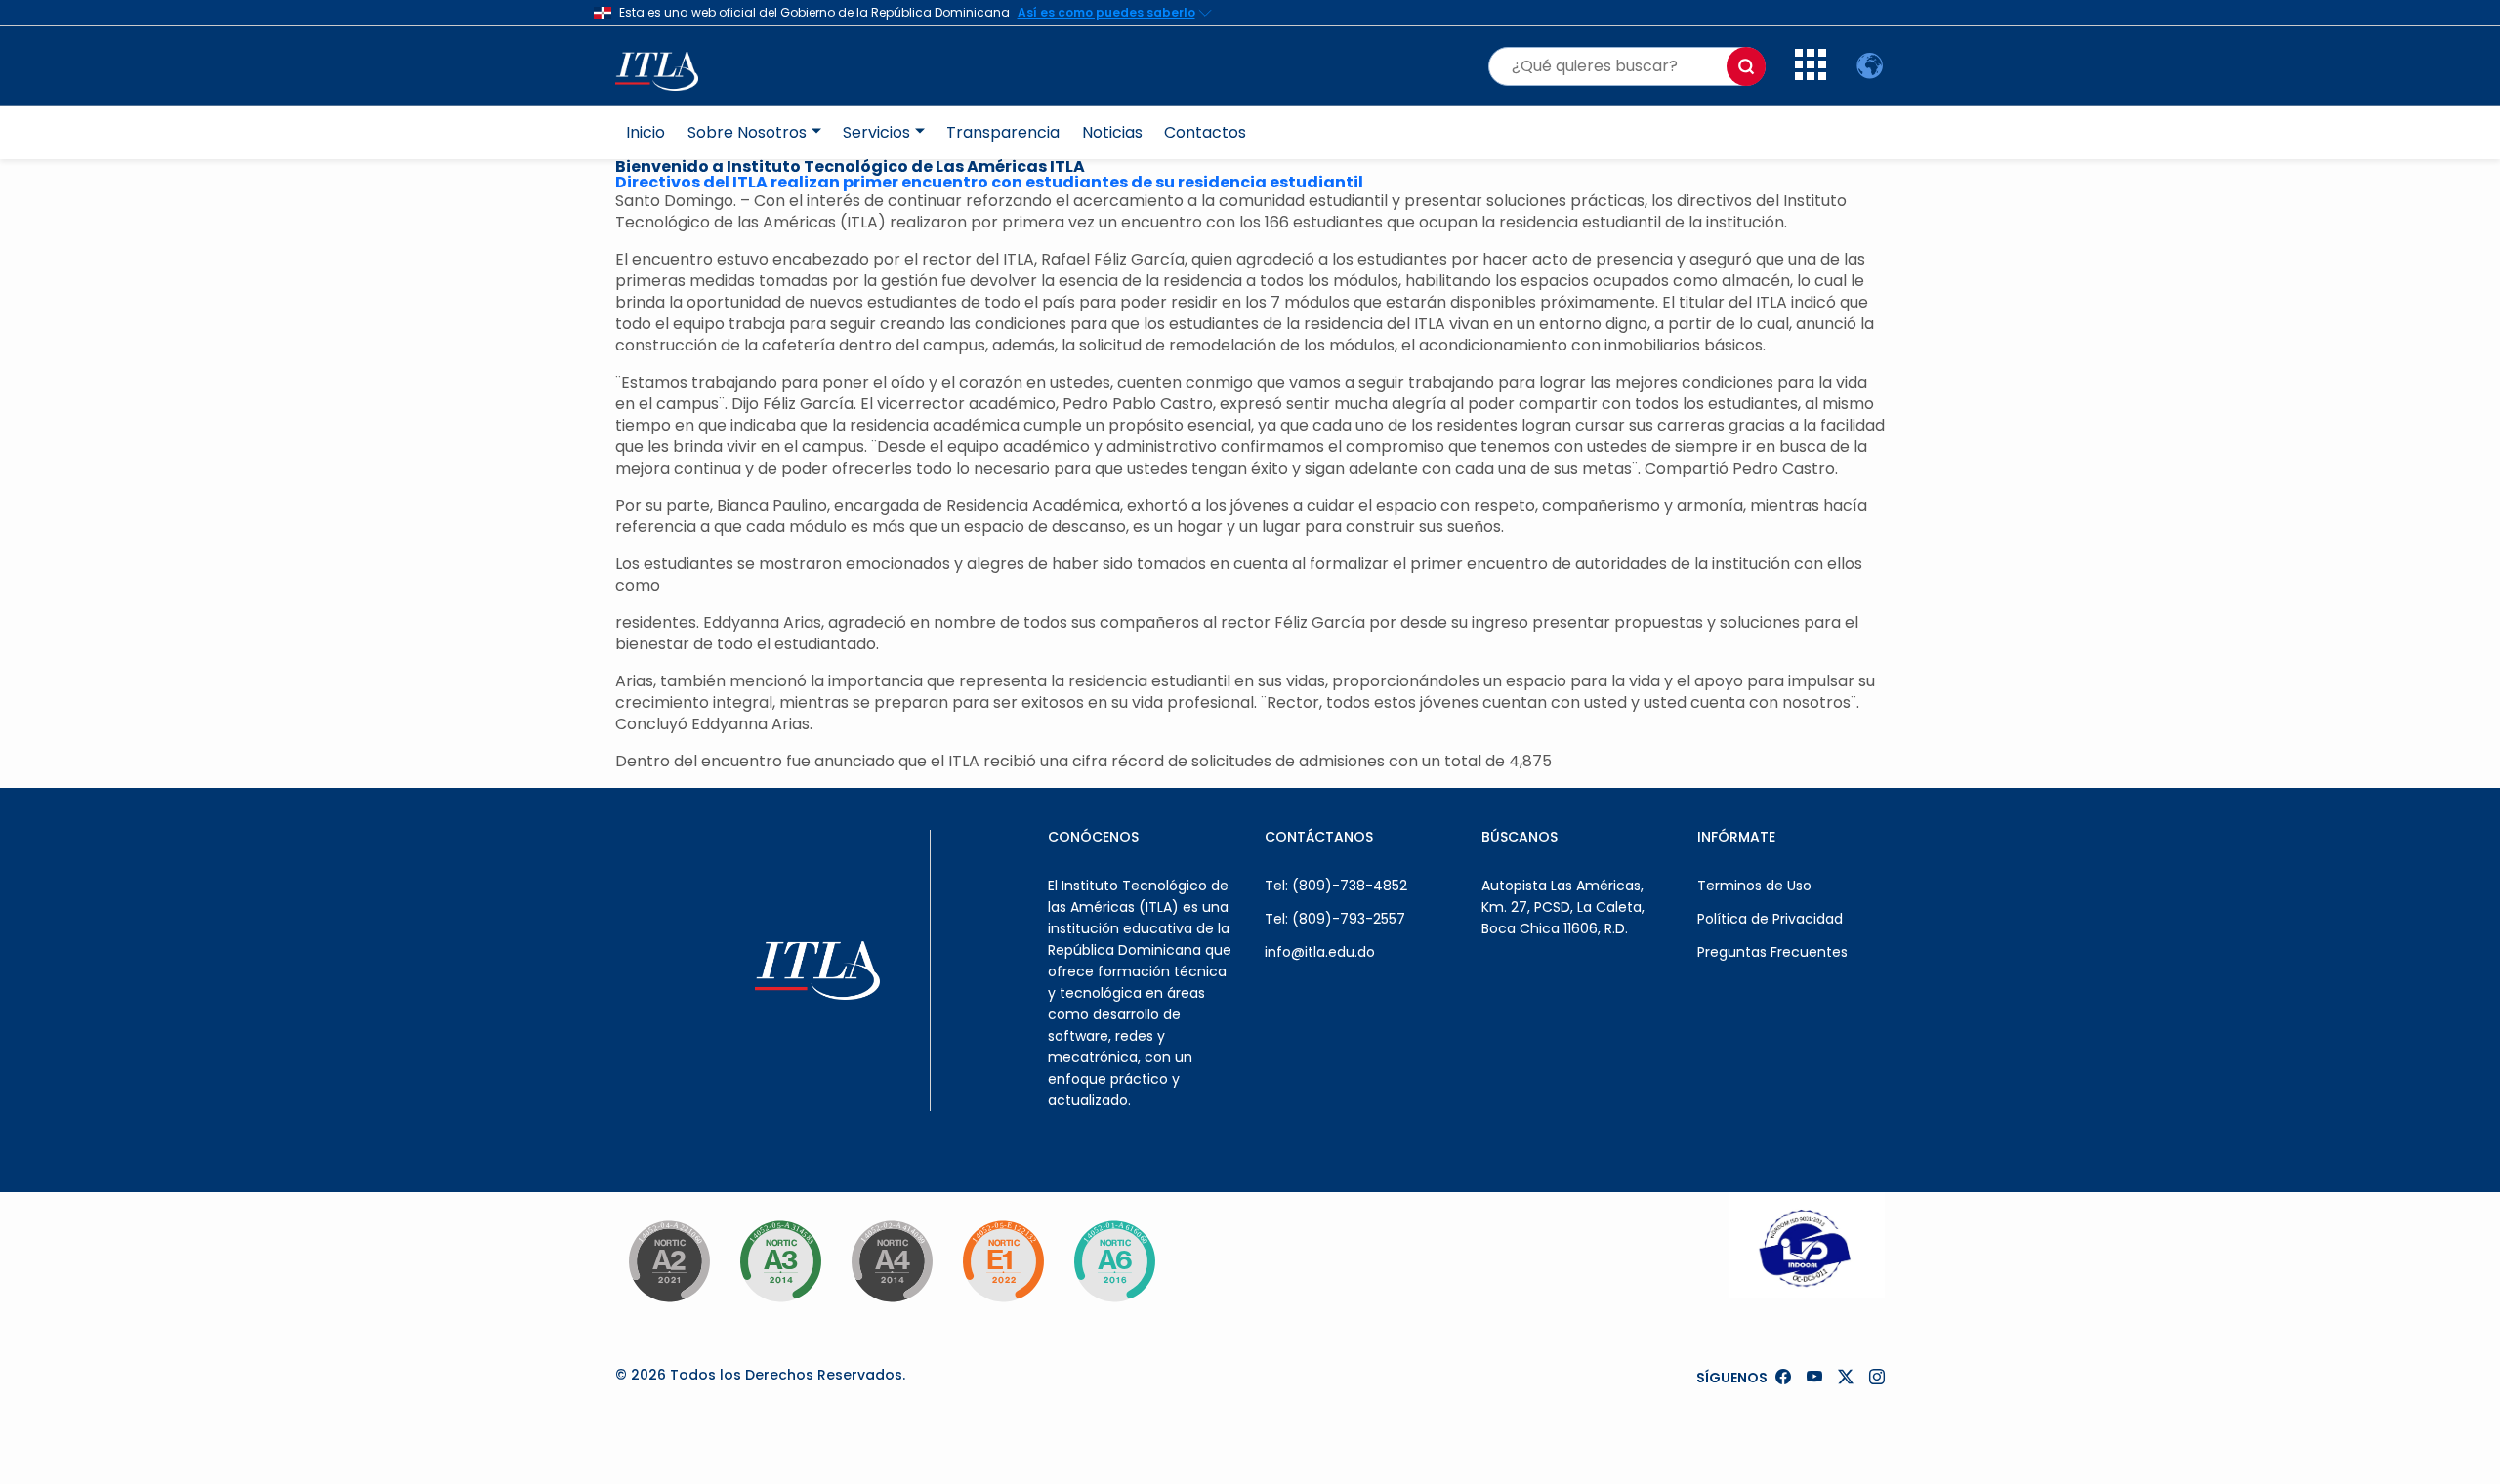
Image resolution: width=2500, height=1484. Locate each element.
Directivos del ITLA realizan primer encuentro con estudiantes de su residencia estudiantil (989, 182)
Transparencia (1003, 132)
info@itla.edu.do (1320, 952)
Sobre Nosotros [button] (747, 132)
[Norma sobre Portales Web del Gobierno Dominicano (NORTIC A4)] (892, 1261)
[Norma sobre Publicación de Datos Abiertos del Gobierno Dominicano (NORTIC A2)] (669, 1261)
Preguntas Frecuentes (1772, 952)
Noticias (1112, 132)
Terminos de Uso (1754, 886)
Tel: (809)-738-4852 (1336, 886)
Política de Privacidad (1770, 919)
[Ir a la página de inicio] (667, 66)
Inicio (646, 132)
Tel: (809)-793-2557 (1335, 919)
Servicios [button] (876, 132)
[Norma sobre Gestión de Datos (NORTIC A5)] (1114, 1261)
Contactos (1205, 132)
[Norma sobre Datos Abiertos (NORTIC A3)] (780, 1261)
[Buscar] (1746, 66)
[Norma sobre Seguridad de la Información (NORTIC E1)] (1003, 1261)
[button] (1811, 75)
